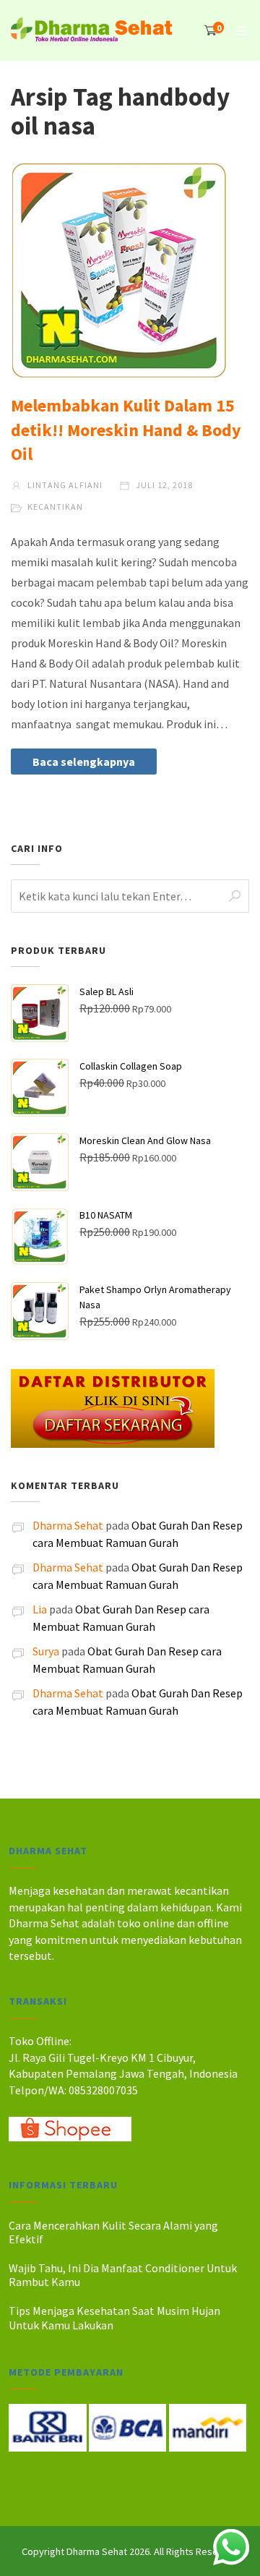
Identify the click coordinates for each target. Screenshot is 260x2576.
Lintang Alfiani (64, 485)
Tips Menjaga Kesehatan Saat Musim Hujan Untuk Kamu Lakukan (114, 2317)
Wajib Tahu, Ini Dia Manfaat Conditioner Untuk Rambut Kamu (123, 2275)
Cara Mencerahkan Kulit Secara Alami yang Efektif (113, 2232)
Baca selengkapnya (84, 762)
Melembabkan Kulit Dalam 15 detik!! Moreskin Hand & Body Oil (126, 430)
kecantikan (55, 507)
